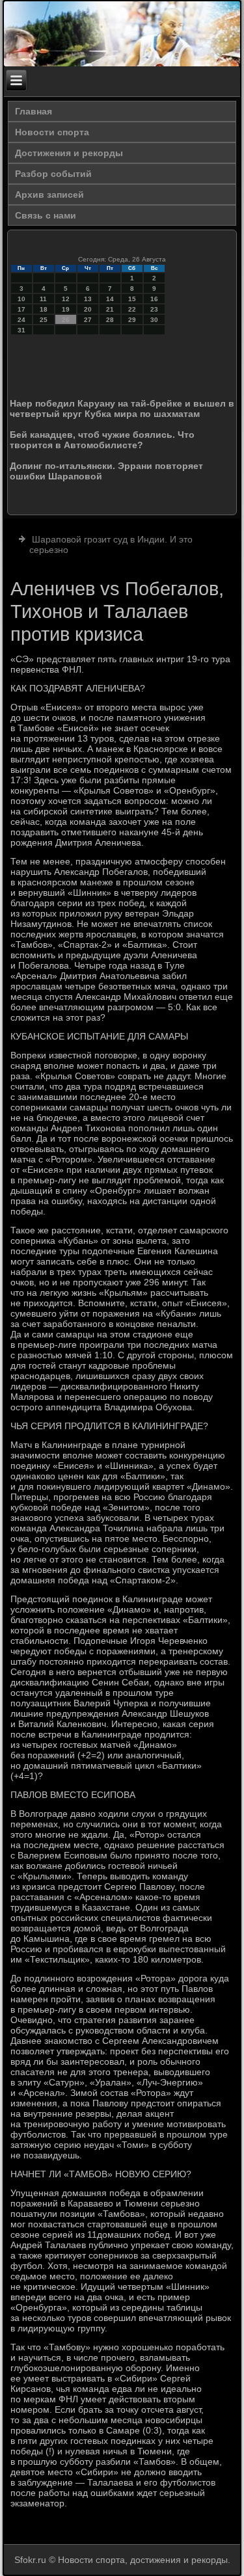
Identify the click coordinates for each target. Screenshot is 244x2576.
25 (44, 320)
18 (44, 309)
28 (110, 320)
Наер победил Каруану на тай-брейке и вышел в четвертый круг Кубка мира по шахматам (122, 409)
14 (110, 299)
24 (21, 320)
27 (88, 320)
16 (154, 299)
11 (43, 299)
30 (154, 320)
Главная (34, 111)
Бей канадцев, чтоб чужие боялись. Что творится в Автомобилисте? (102, 440)
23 (154, 309)
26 (66, 320)
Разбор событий (53, 174)
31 (21, 330)
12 (66, 299)
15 (132, 299)
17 (21, 309)
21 (110, 309)
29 (132, 320)
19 (66, 309)
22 (132, 309)
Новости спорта (52, 132)
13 (88, 299)
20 (88, 309)
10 (21, 299)
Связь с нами (46, 215)
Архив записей (49, 195)
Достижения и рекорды (69, 153)
